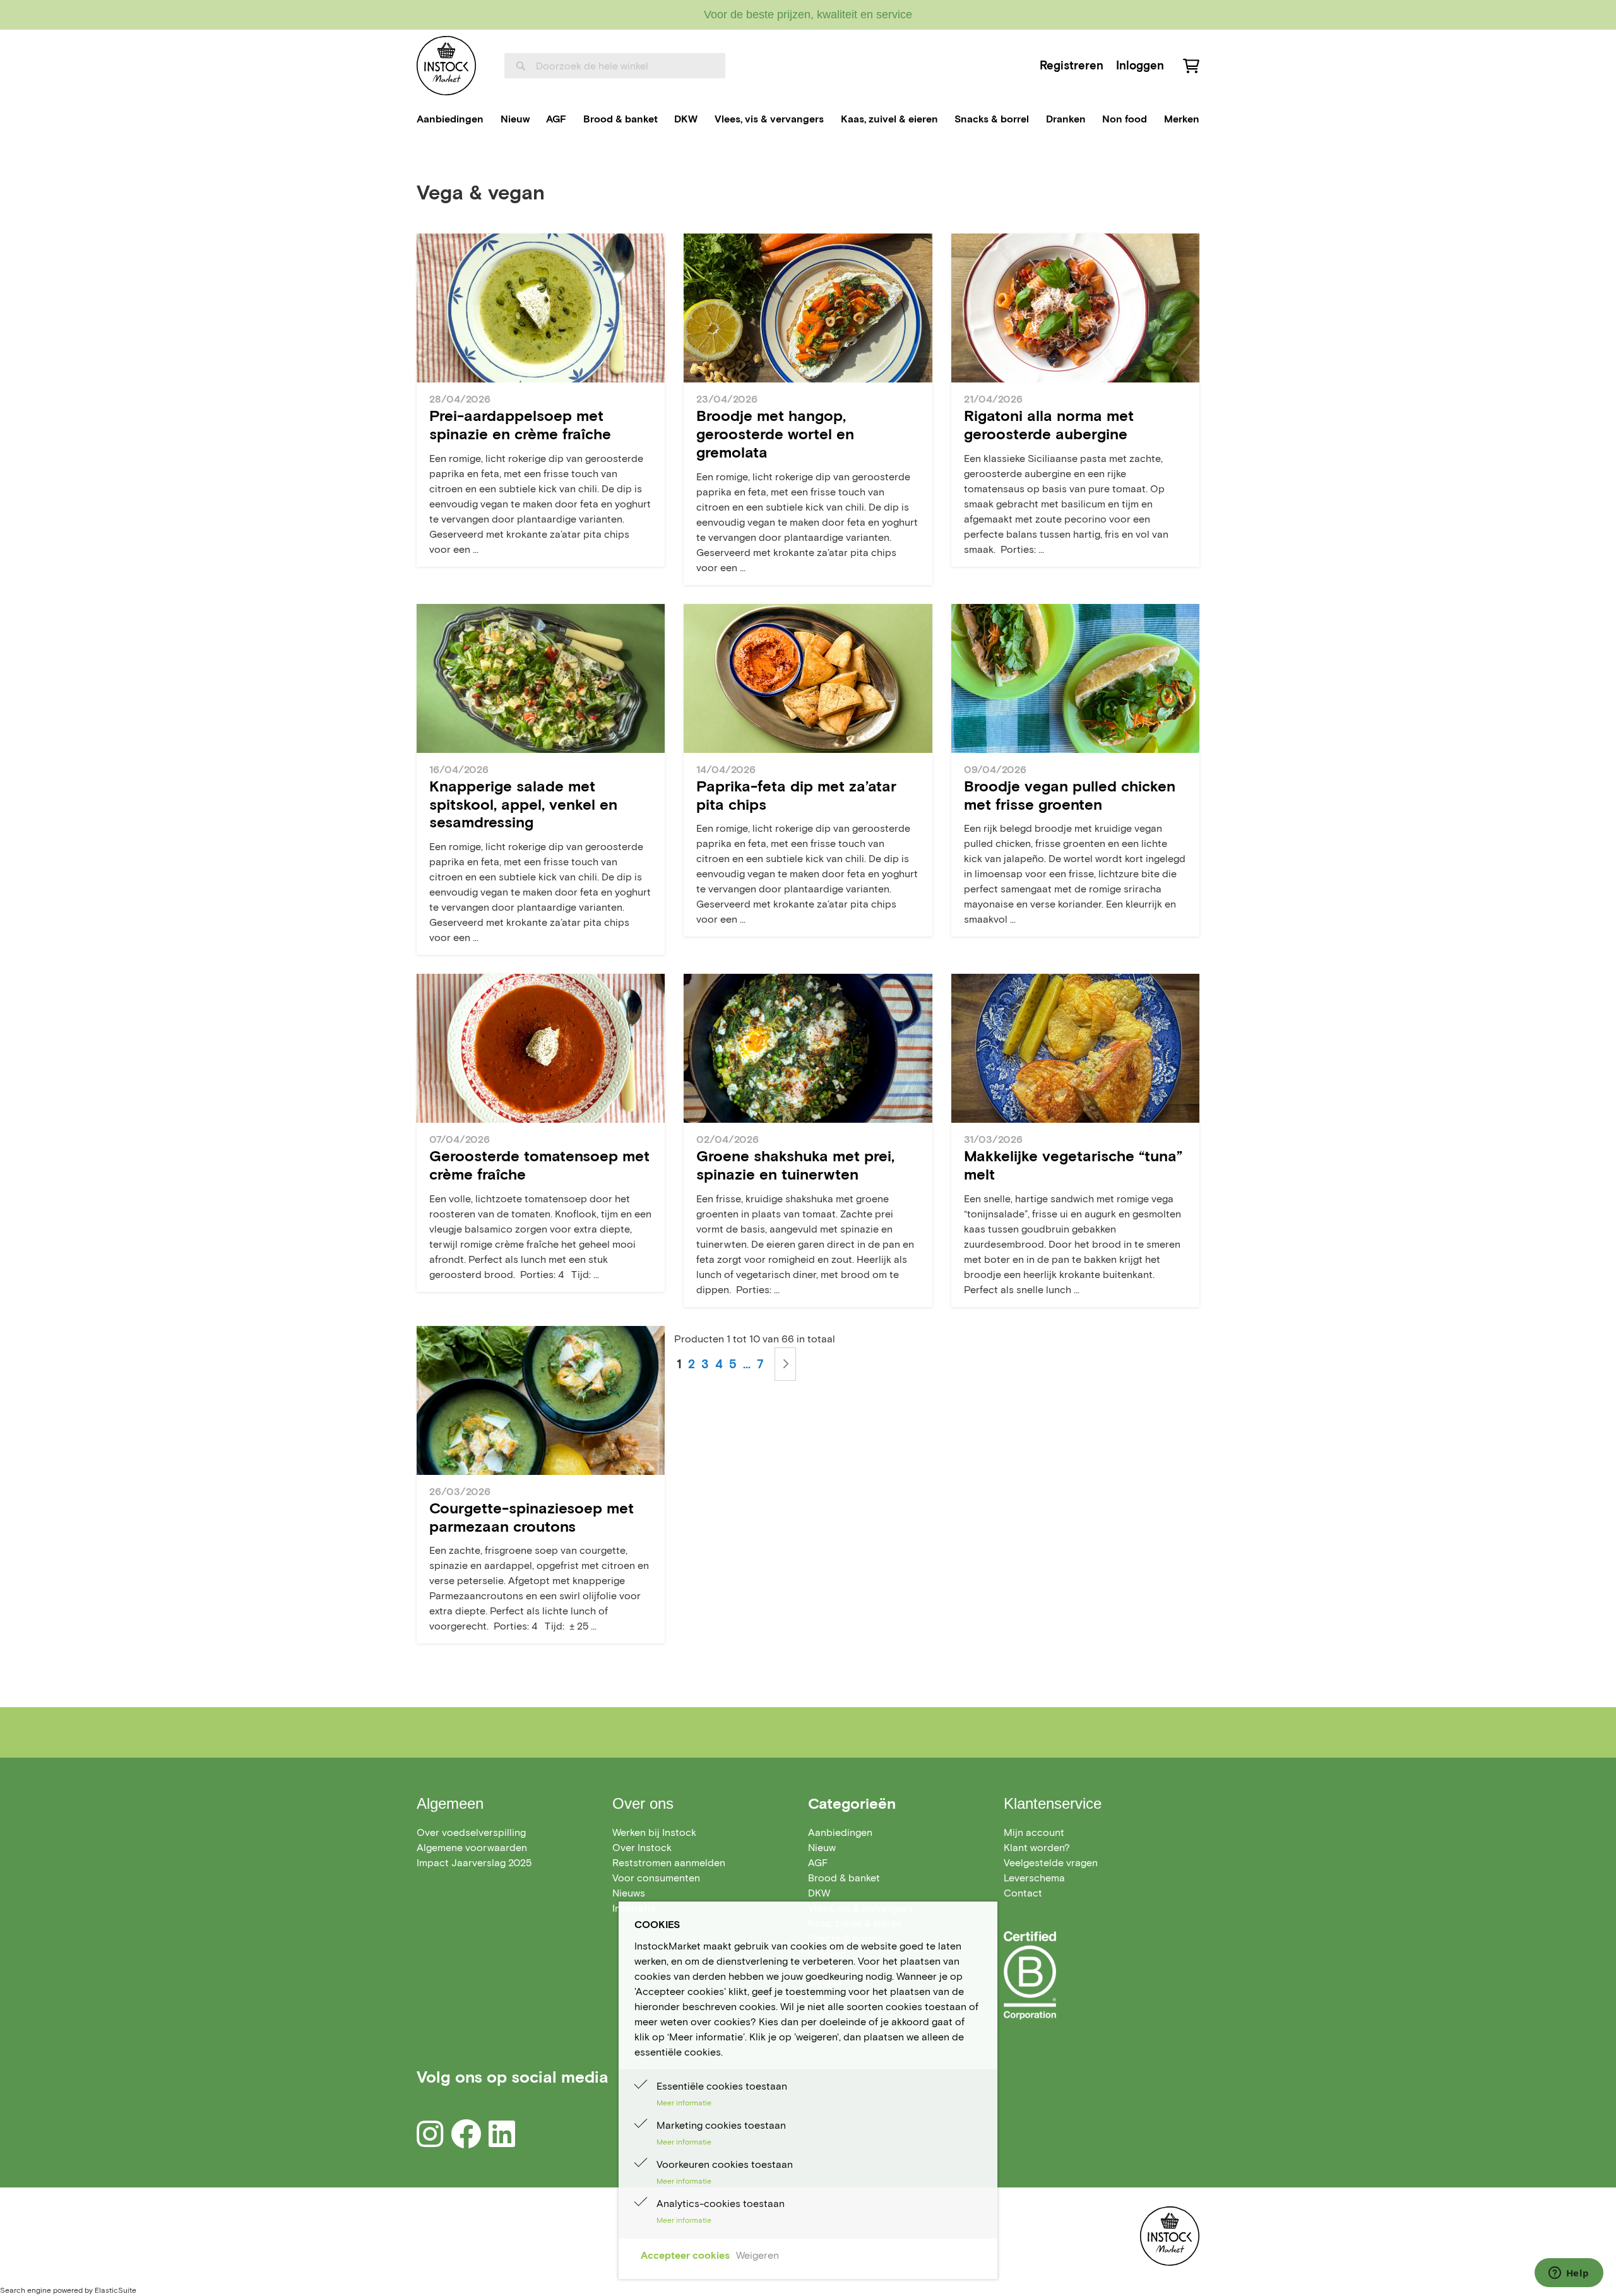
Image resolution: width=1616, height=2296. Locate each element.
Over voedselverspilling (471, 1832)
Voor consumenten (656, 1878)
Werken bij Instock (654, 1832)
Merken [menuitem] (1182, 119)
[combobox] (615, 66)
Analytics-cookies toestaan (721, 2204)
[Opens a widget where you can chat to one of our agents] (1569, 2274)
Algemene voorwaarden (472, 1848)
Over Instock (642, 1848)
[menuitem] (450, 119)
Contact (1023, 1893)
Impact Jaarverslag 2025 (474, 1863)
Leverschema (1034, 1878)
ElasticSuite (116, 2290)
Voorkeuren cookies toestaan (725, 2164)
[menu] (808, 119)
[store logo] (446, 66)
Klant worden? (1037, 1848)
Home (431, 160)
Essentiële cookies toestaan (722, 2086)
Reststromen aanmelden (669, 1863)
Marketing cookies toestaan (721, 2125)
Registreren (1072, 65)
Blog (476, 160)
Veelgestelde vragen (1051, 1863)
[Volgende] (785, 1364)
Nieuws (629, 1893)
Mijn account (1034, 1832)
